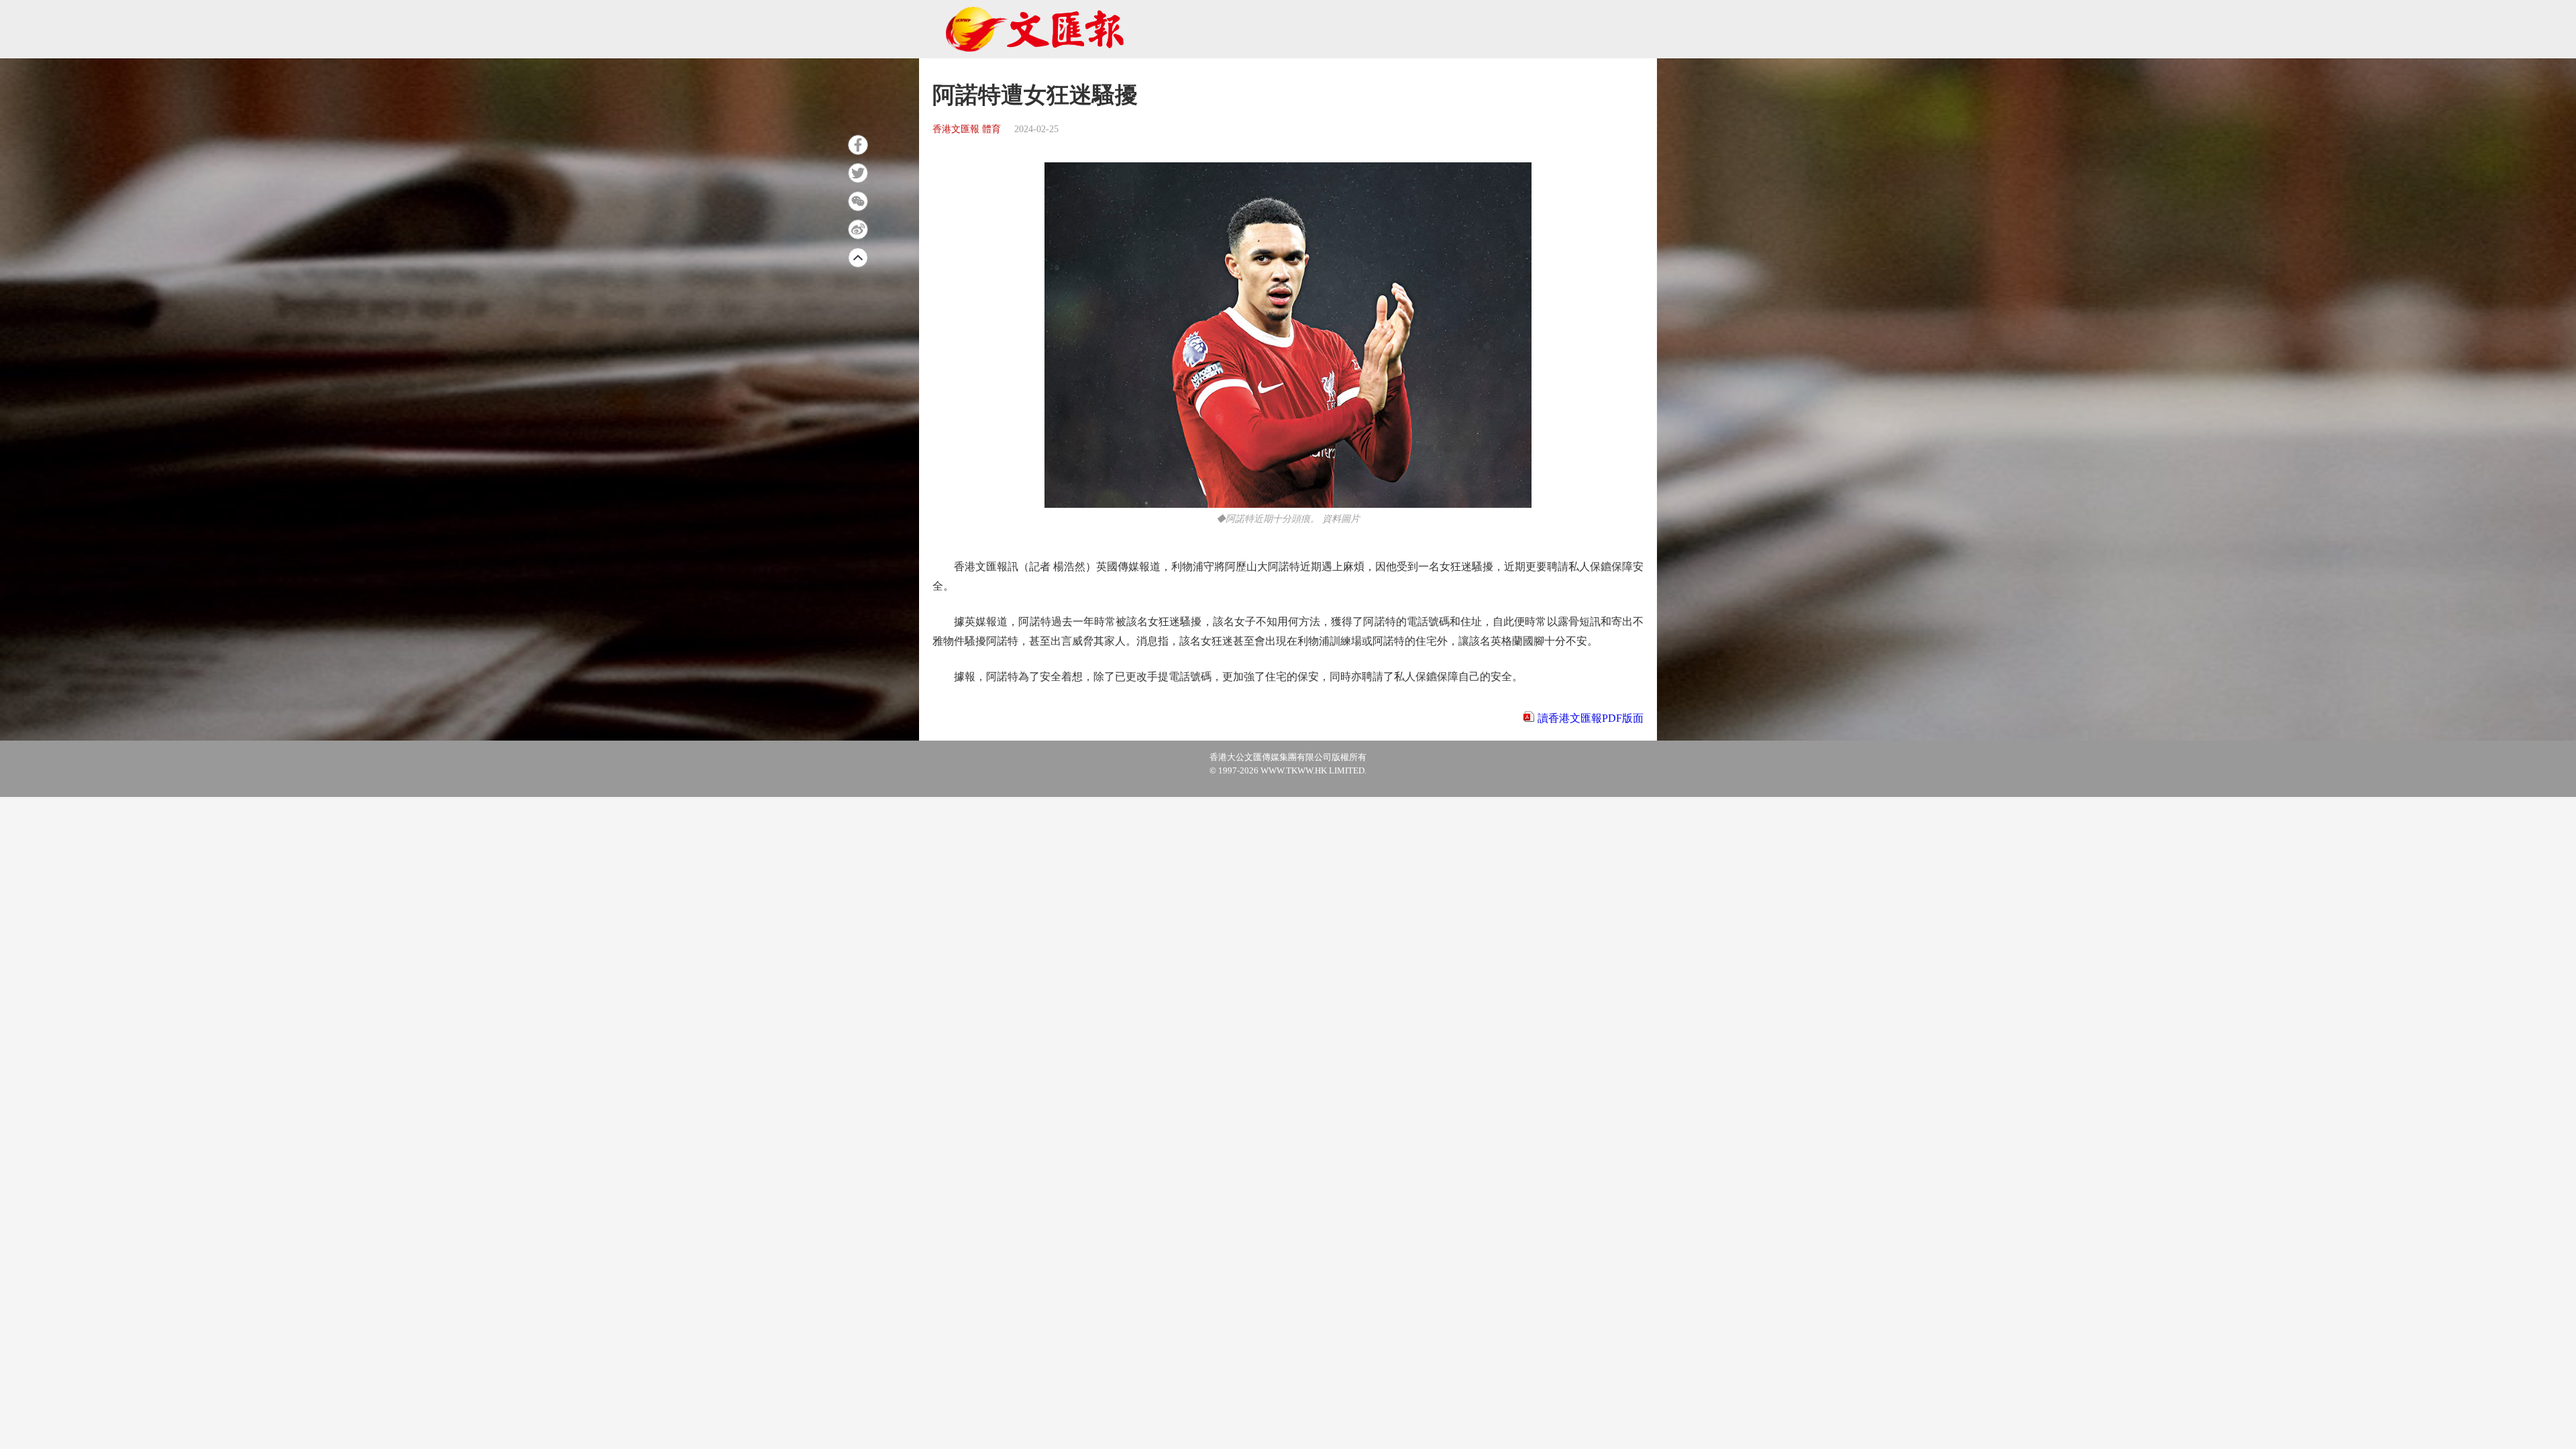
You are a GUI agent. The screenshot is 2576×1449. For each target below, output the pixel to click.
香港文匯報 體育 (967, 129)
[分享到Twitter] (858, 173)
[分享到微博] (858, 229)
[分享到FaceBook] (858, 145)
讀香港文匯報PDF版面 (1591, 718)
